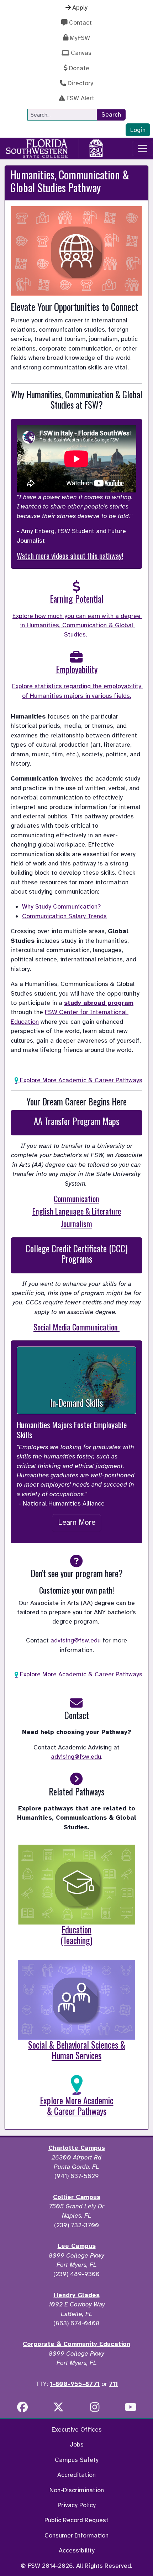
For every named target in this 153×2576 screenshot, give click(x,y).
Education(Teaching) (76, 1935)
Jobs (77, 2444)
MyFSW (80, 38)
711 (113, 2384)
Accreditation (76, 2475)
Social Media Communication (76, 1327)
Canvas (81, 53)
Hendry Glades (77, 2295)
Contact (80, 22)
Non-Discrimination (77, 2490)
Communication (76, 1198)
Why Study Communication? (61, 906)
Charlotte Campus (77, 2148)
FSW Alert (80, 98)
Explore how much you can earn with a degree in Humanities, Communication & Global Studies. (77, 625)
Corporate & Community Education (76, 2344)
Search (111, 114)
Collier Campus (77, 2197)
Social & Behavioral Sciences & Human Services (77, 2050)
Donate (79, 68)
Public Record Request (76, 2520)
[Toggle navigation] (143, 149)
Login (138, 130)
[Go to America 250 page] (96, 147)
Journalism (76, 1223)
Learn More (77, 1522)
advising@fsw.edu (76, 1640)
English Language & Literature (77, 1211)
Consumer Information (76, 2535)
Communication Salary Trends (64, 916)
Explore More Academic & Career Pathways (80, 1080)
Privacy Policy (77, 2505)
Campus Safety (77, 2460)
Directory (80, 83)
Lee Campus (77, 2246)
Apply (80, 7)
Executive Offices (77, 2429)
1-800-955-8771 (75, 2384)
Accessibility (77, 2550)
